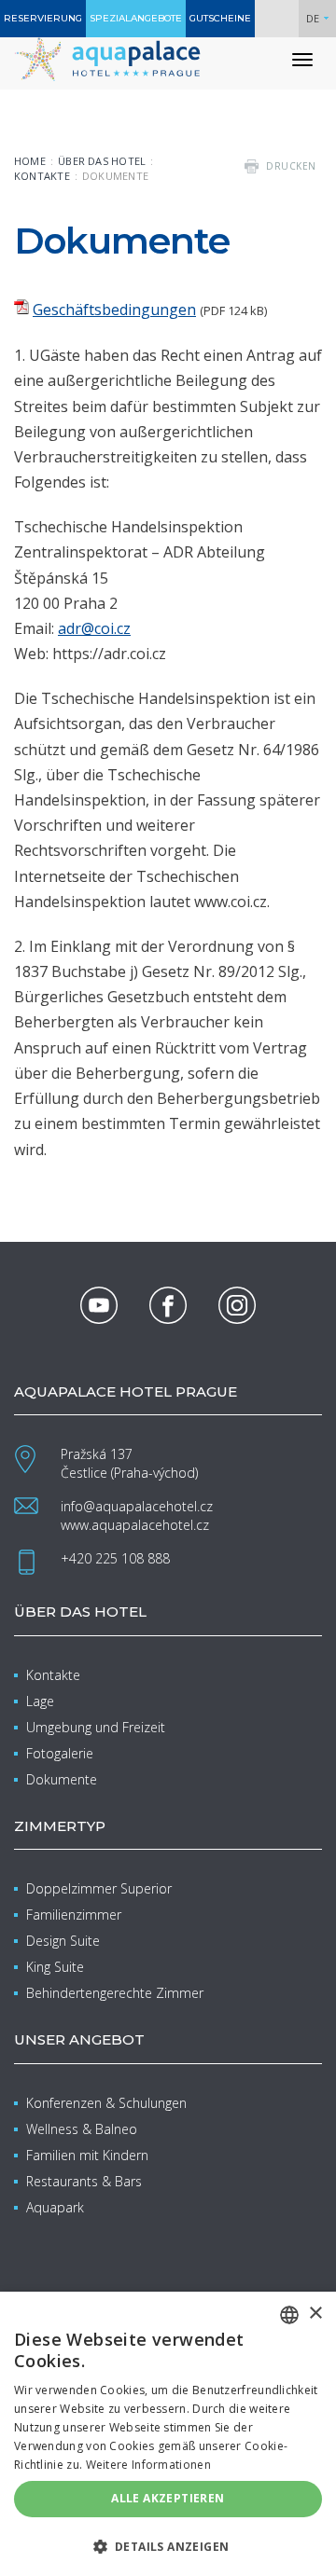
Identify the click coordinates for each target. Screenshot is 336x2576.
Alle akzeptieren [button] (168, 2498)
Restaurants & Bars (84, 2181)
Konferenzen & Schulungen (106, 2103)
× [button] (315, 2314)
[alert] (168, 2434)
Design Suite (63, 1941)
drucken (291, 166)
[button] (168, 2546)
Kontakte (42, 176)
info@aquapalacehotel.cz (137, 1506)
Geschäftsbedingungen (114, 310)
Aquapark (55, 2207)
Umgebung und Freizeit (96, 1727)
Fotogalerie (60, 1753)
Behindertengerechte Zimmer (115, 1993)
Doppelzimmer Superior (99, 1888)
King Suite (55, 1967)
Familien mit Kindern (87, 2155)
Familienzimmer (74, 1915)
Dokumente (62, 1779)
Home (30, 161)
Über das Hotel (102, 161)
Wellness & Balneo (82, 2129)
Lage (40, 1701)
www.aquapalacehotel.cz (135, 1525)
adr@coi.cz (94, 628)
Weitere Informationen (148, 2465)
